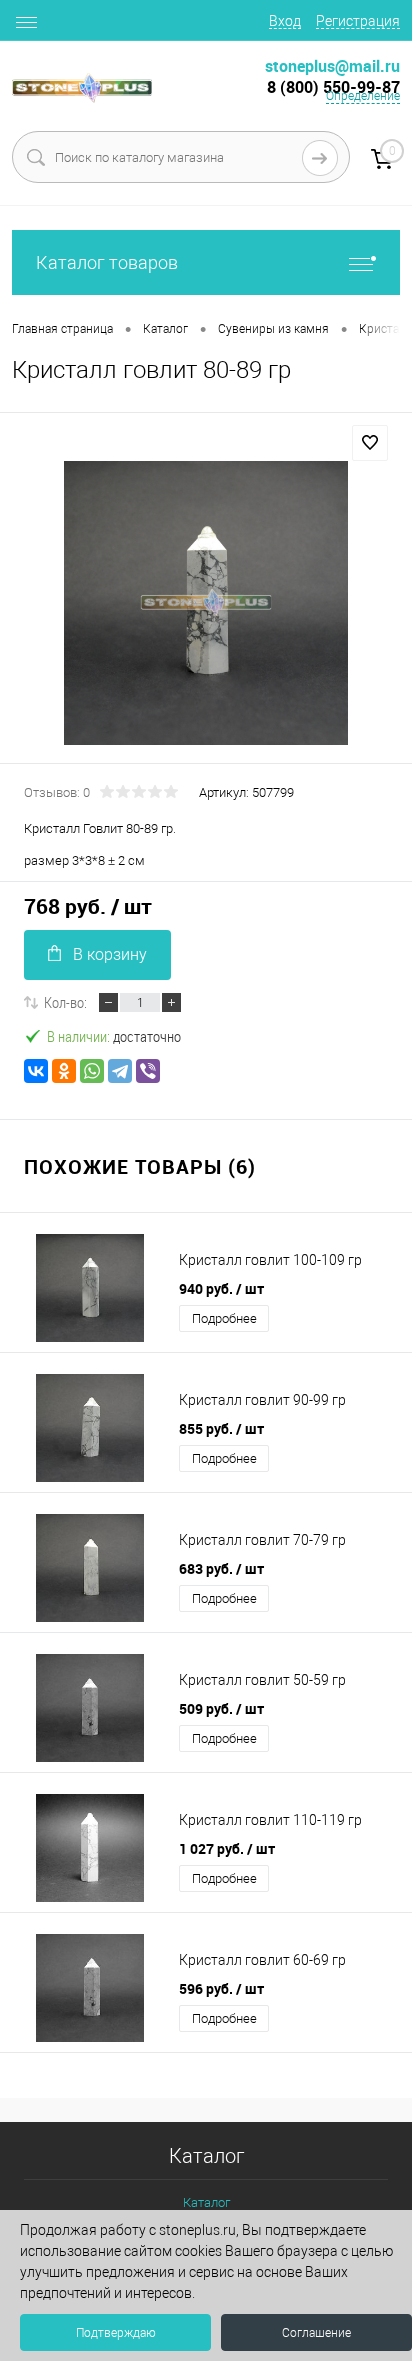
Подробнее (224, 1318)
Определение (363, 96)
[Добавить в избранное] (370, 443)
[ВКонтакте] (36, 1071)
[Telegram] (120, 1071)
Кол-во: (65, 1002)
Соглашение (316, 2333)
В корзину (110, 954)
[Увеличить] (206, 603)
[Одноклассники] (64, 1071)
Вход (285, 21)
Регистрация (358, 21)
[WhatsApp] (92, 1071)
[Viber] (148, 1071)
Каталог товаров (107, 262)
